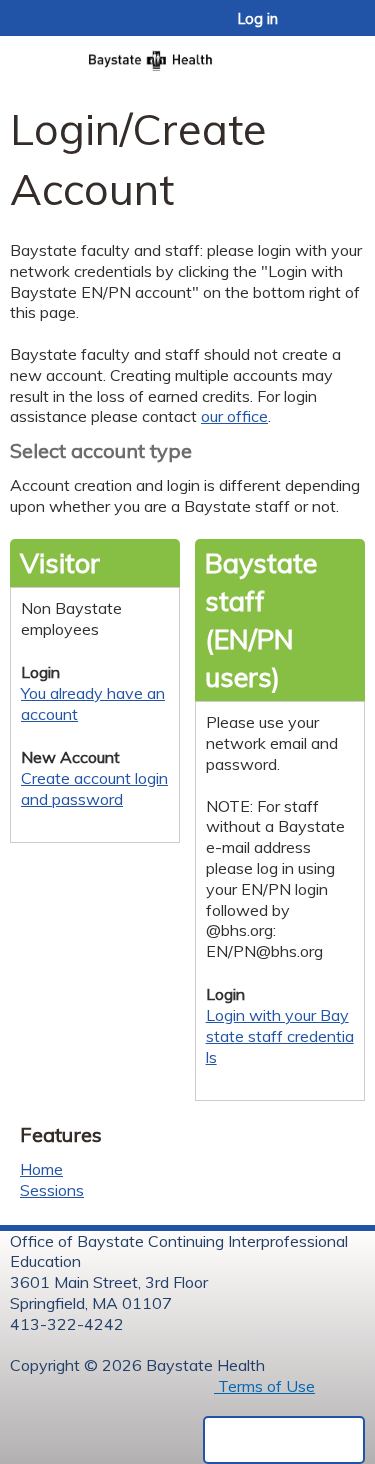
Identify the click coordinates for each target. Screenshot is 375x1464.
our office (234, 416)
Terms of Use (264, 1386)
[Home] (187, 54)
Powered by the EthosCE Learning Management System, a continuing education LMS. (284, 1440)
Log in (258, 19)
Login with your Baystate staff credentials (280, 1036)
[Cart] (316, 29)
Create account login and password (94, 788)
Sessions (52, 1190)
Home (41, 1169)
